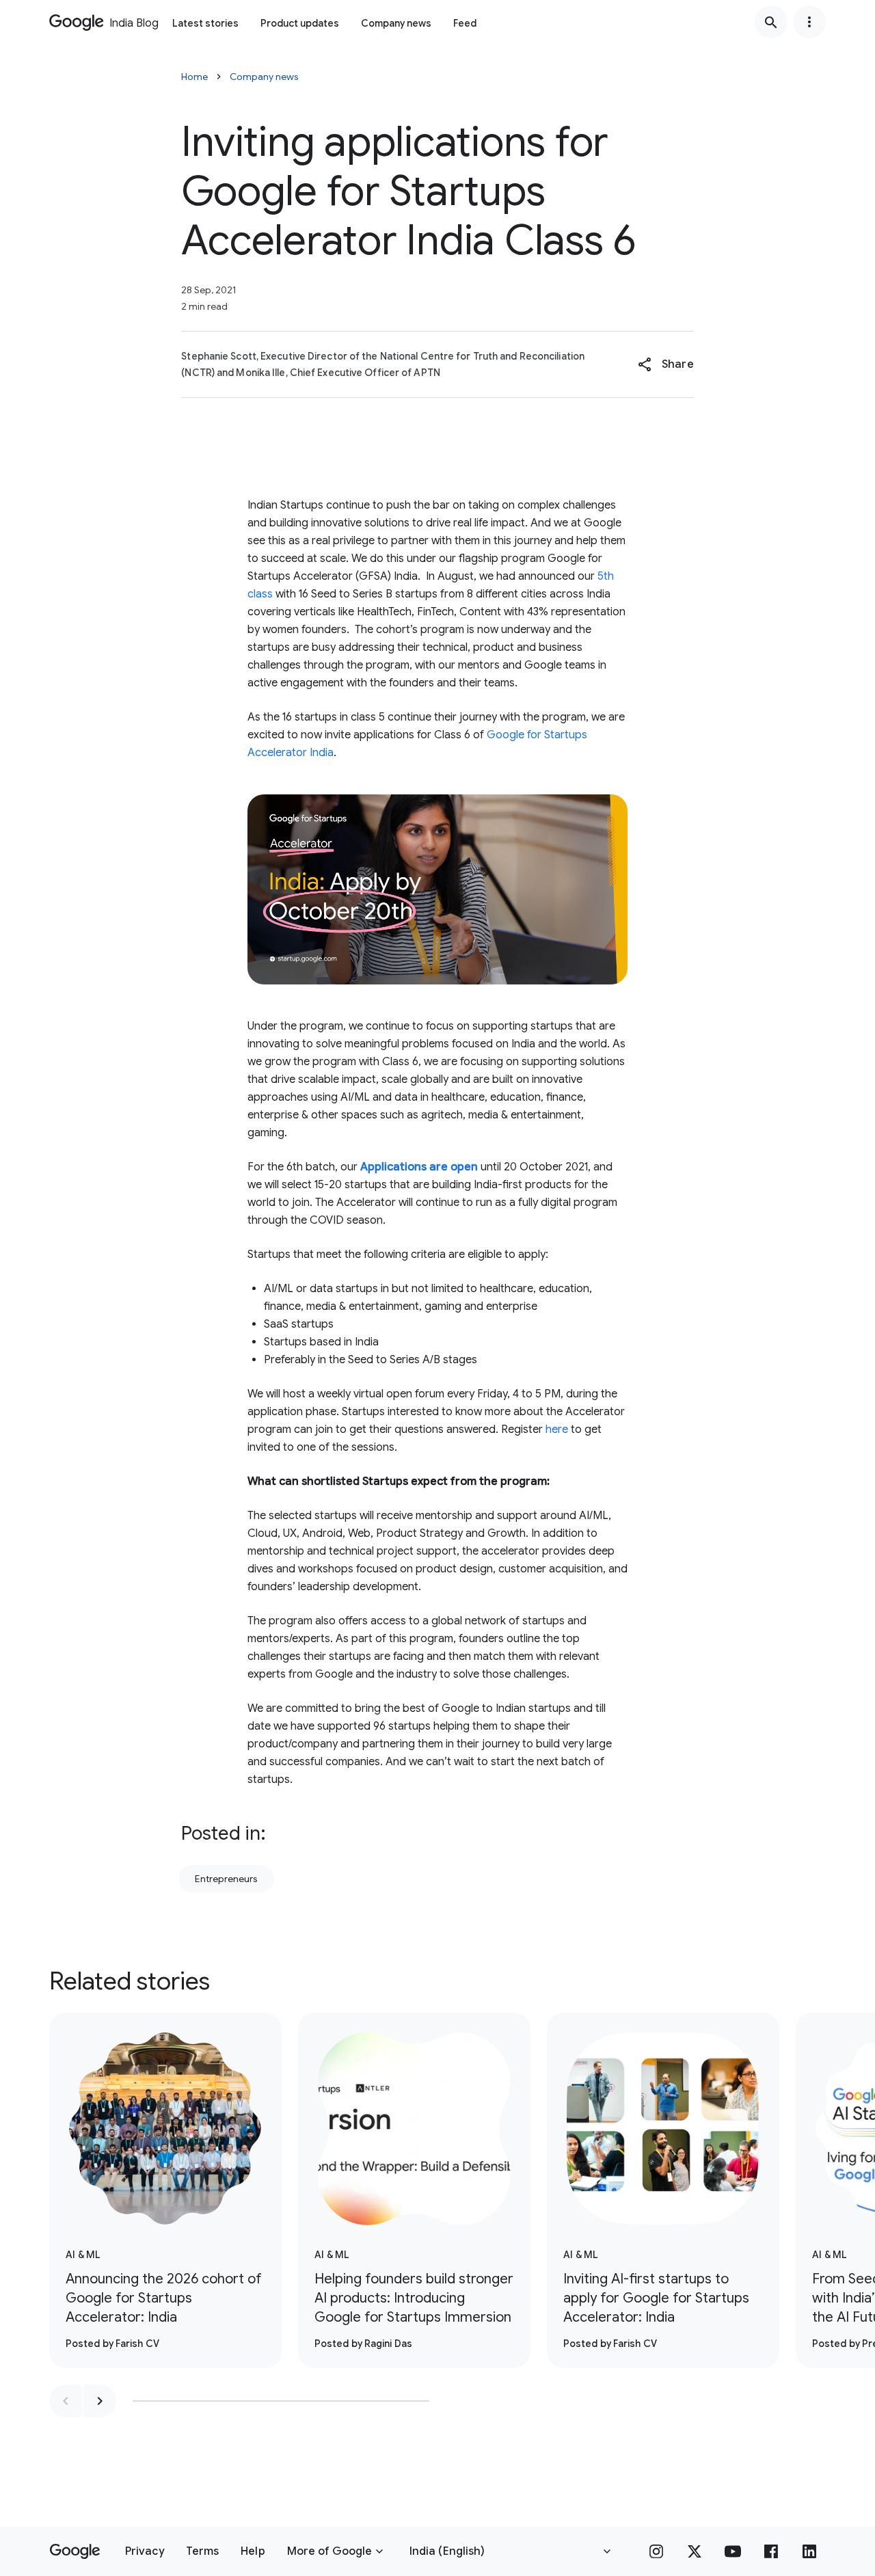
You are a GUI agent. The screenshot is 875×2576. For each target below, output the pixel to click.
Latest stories (205, 23)
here (557, 1430)
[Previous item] (66, 2401)
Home (194, 77)
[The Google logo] (75, 2551)
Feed (465, 23)
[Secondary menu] (809, 22)
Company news (396, 23)
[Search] (771, 22)
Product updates (300, 23)
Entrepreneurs (226, 1879)
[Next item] (100, 2401)
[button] (665, 364)
